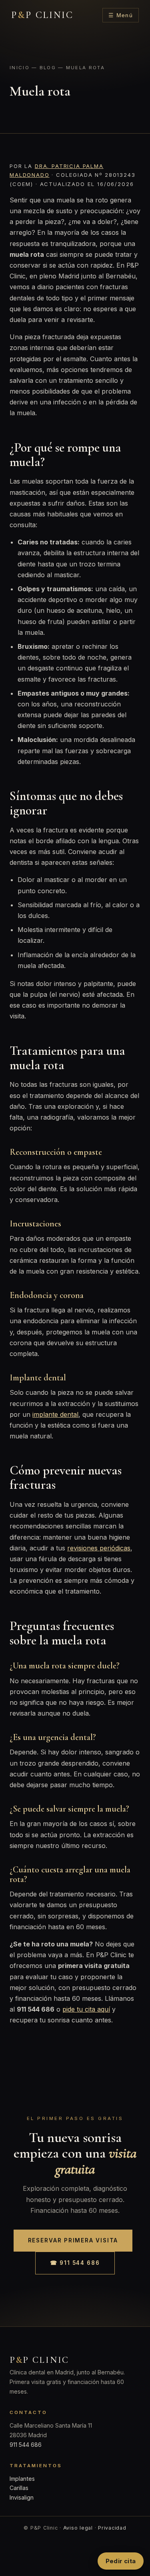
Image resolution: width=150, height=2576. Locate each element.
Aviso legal (78, 2528)
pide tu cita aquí (86, 2009)
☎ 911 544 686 (75, 2263)
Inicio (20, 68)
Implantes (22, 2479)
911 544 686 (26, 2445)
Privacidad (112, 2528)
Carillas (19, 2488)
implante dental (55, 1414)
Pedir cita (121, 2561)
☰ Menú (121, 15)
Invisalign (22, 2497)
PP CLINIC (42, 15)
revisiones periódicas (99, 1548)
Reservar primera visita (73, 2240)
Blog (48, 68)
